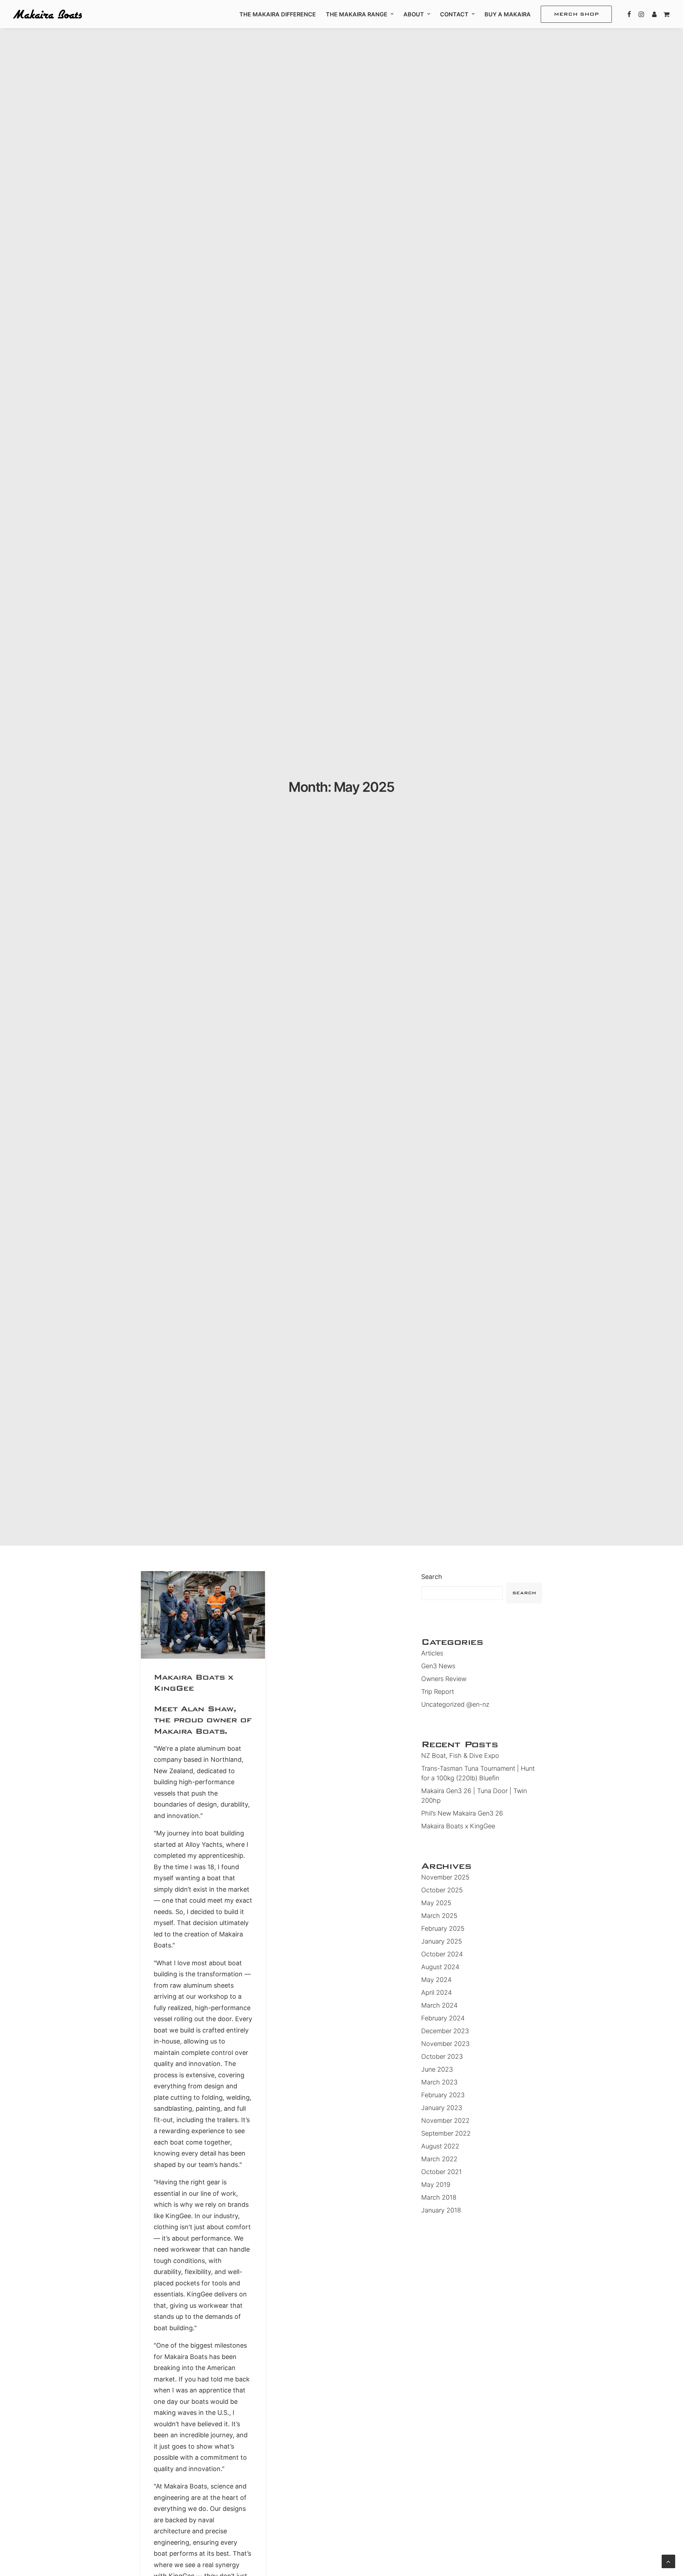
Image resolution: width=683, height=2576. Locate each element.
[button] (629, 14)
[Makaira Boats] (47, 14)
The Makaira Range (357, 14)
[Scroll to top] (668, 2561)
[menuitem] (278, 14)
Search (432, 1577)
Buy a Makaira (508, 14)
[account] (653, 14)
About (414, 14)
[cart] (665, 14)
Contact (454, 14)
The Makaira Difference (278, 14)
